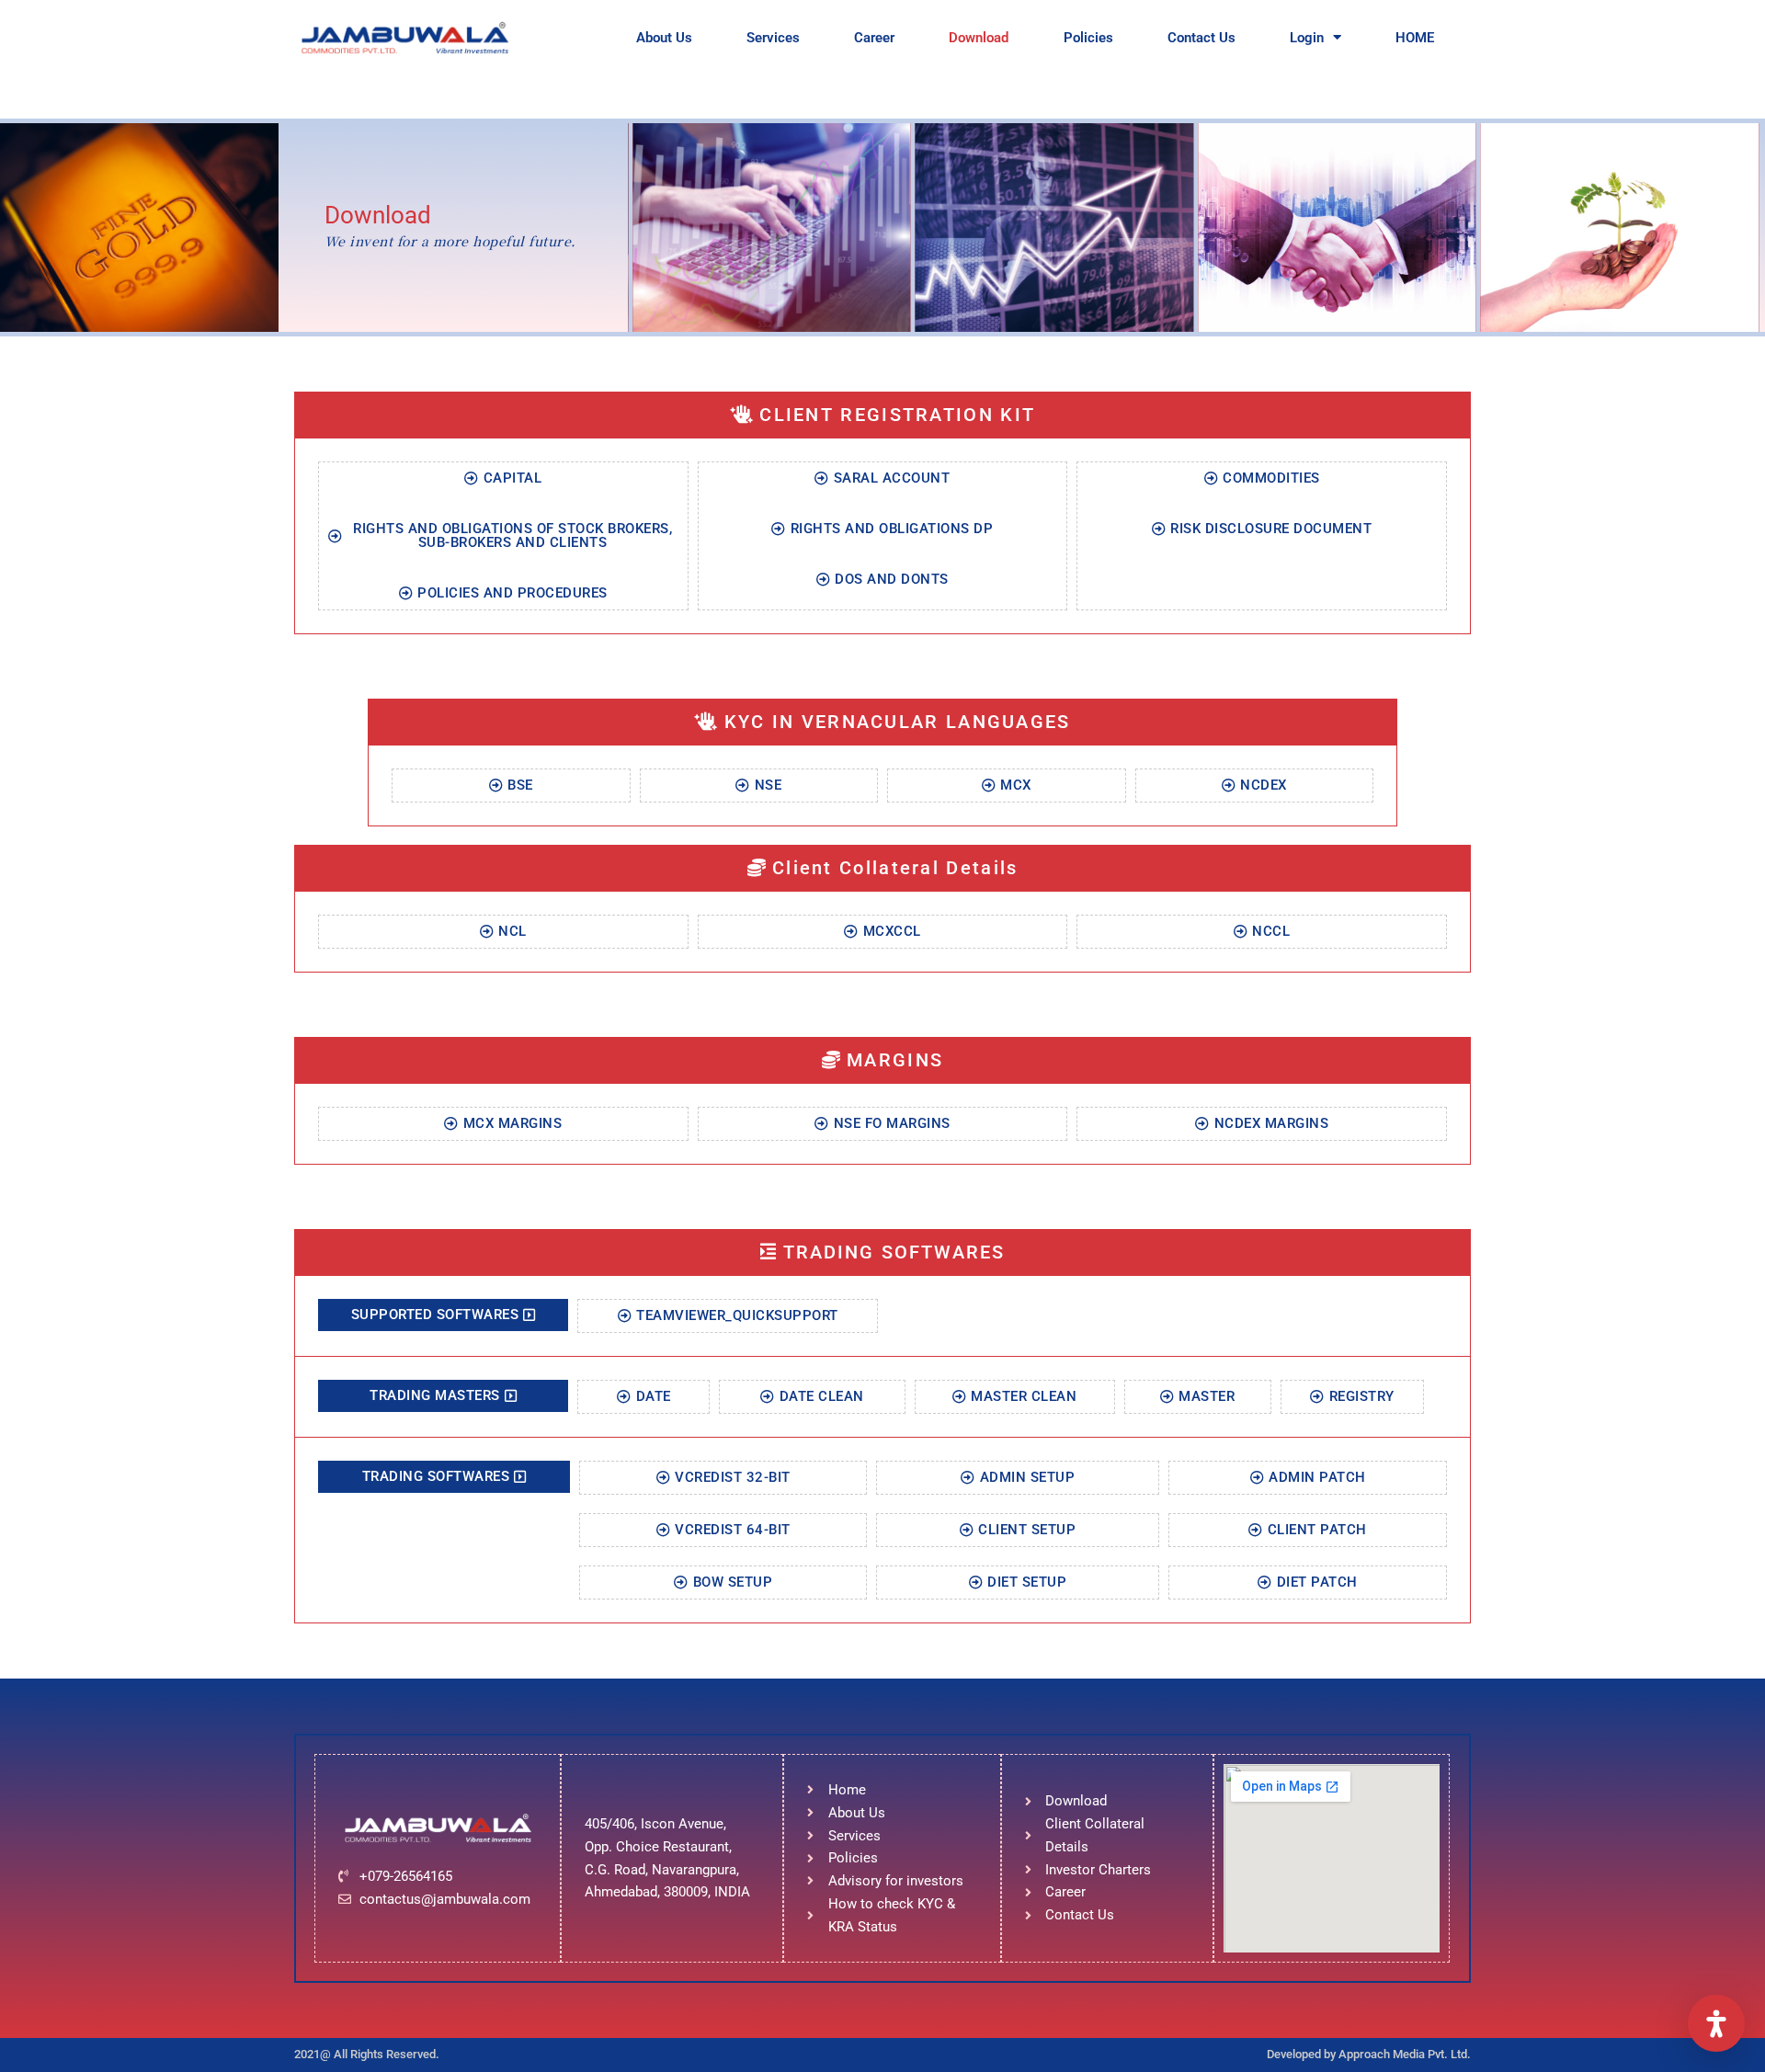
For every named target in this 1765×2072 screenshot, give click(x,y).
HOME (1415, 38)
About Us (664, 38)
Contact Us (1201, 38)
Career (874, 38)
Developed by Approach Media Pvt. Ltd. (1369, 2054)
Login (1307, 38)
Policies (1088, 38)
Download (979, 38)
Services (773, 38)
